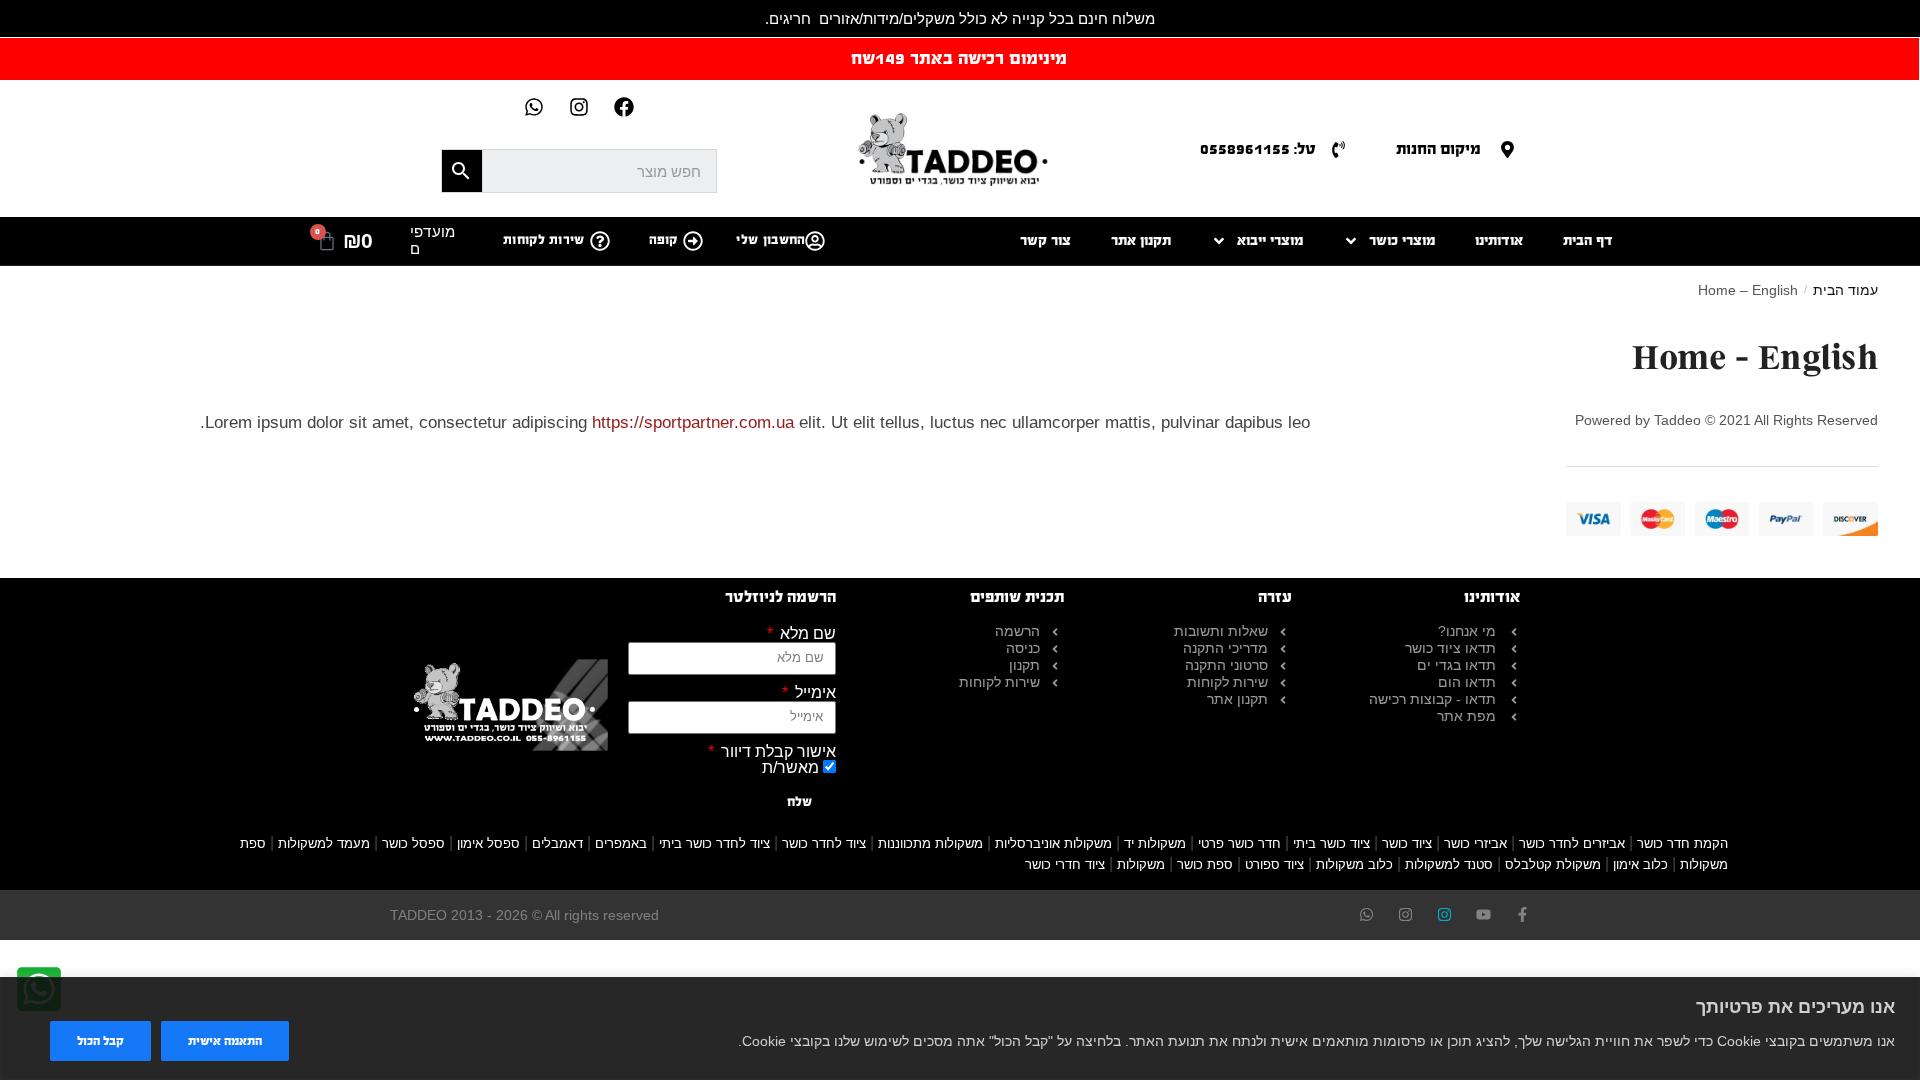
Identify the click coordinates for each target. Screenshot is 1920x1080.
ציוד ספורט (1274, 864)
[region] (960, 1028)
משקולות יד (1155, 843)
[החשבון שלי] (815, 241)
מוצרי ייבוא (1270, 240)
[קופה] (693, 241)
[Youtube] (1483, 914)
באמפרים (621, 843)
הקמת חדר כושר (1682, 843)
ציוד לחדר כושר (824, 843)
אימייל (813, 693)
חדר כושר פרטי (1239, 843)
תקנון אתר (1141, 240)
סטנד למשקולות (1449, 864)
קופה (663, 240)
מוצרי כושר (1402, 240)
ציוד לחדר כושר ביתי (714, 843)
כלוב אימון (1640, 864)
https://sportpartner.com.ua (693, 422)
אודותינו (1499, 240)
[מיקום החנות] (1507, 149)
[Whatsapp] (534, 107)
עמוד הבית (1845, 290)
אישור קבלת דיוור (776, 752)
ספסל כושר (413, 843)
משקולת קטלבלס (1553, 864)
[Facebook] (624, 107)
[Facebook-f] (1522, 914)
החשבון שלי (770, 240)
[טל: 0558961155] (1338, 149)
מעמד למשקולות (324, 843)
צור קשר (1045, 240)
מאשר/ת (790, 767)
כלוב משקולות (1354, 864)
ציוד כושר (1407, 843)
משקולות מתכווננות (930, 843)
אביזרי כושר (1475, 843)
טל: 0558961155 (1258, 148)
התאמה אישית (225, 1041)
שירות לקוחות (544, 240)
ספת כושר (1205, 864)
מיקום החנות (1438, 148)
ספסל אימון (488, 843)
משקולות (1141, 864)
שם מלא (806, 634)
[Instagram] (579, 107)
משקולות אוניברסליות (1053, 843)
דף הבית (1588, 240)
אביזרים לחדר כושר (1572, 843)
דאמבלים (557, 843)
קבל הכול (100, 1041)
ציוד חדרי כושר (1065, 864)
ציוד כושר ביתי (1331, 843)
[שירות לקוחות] (600, 241)
